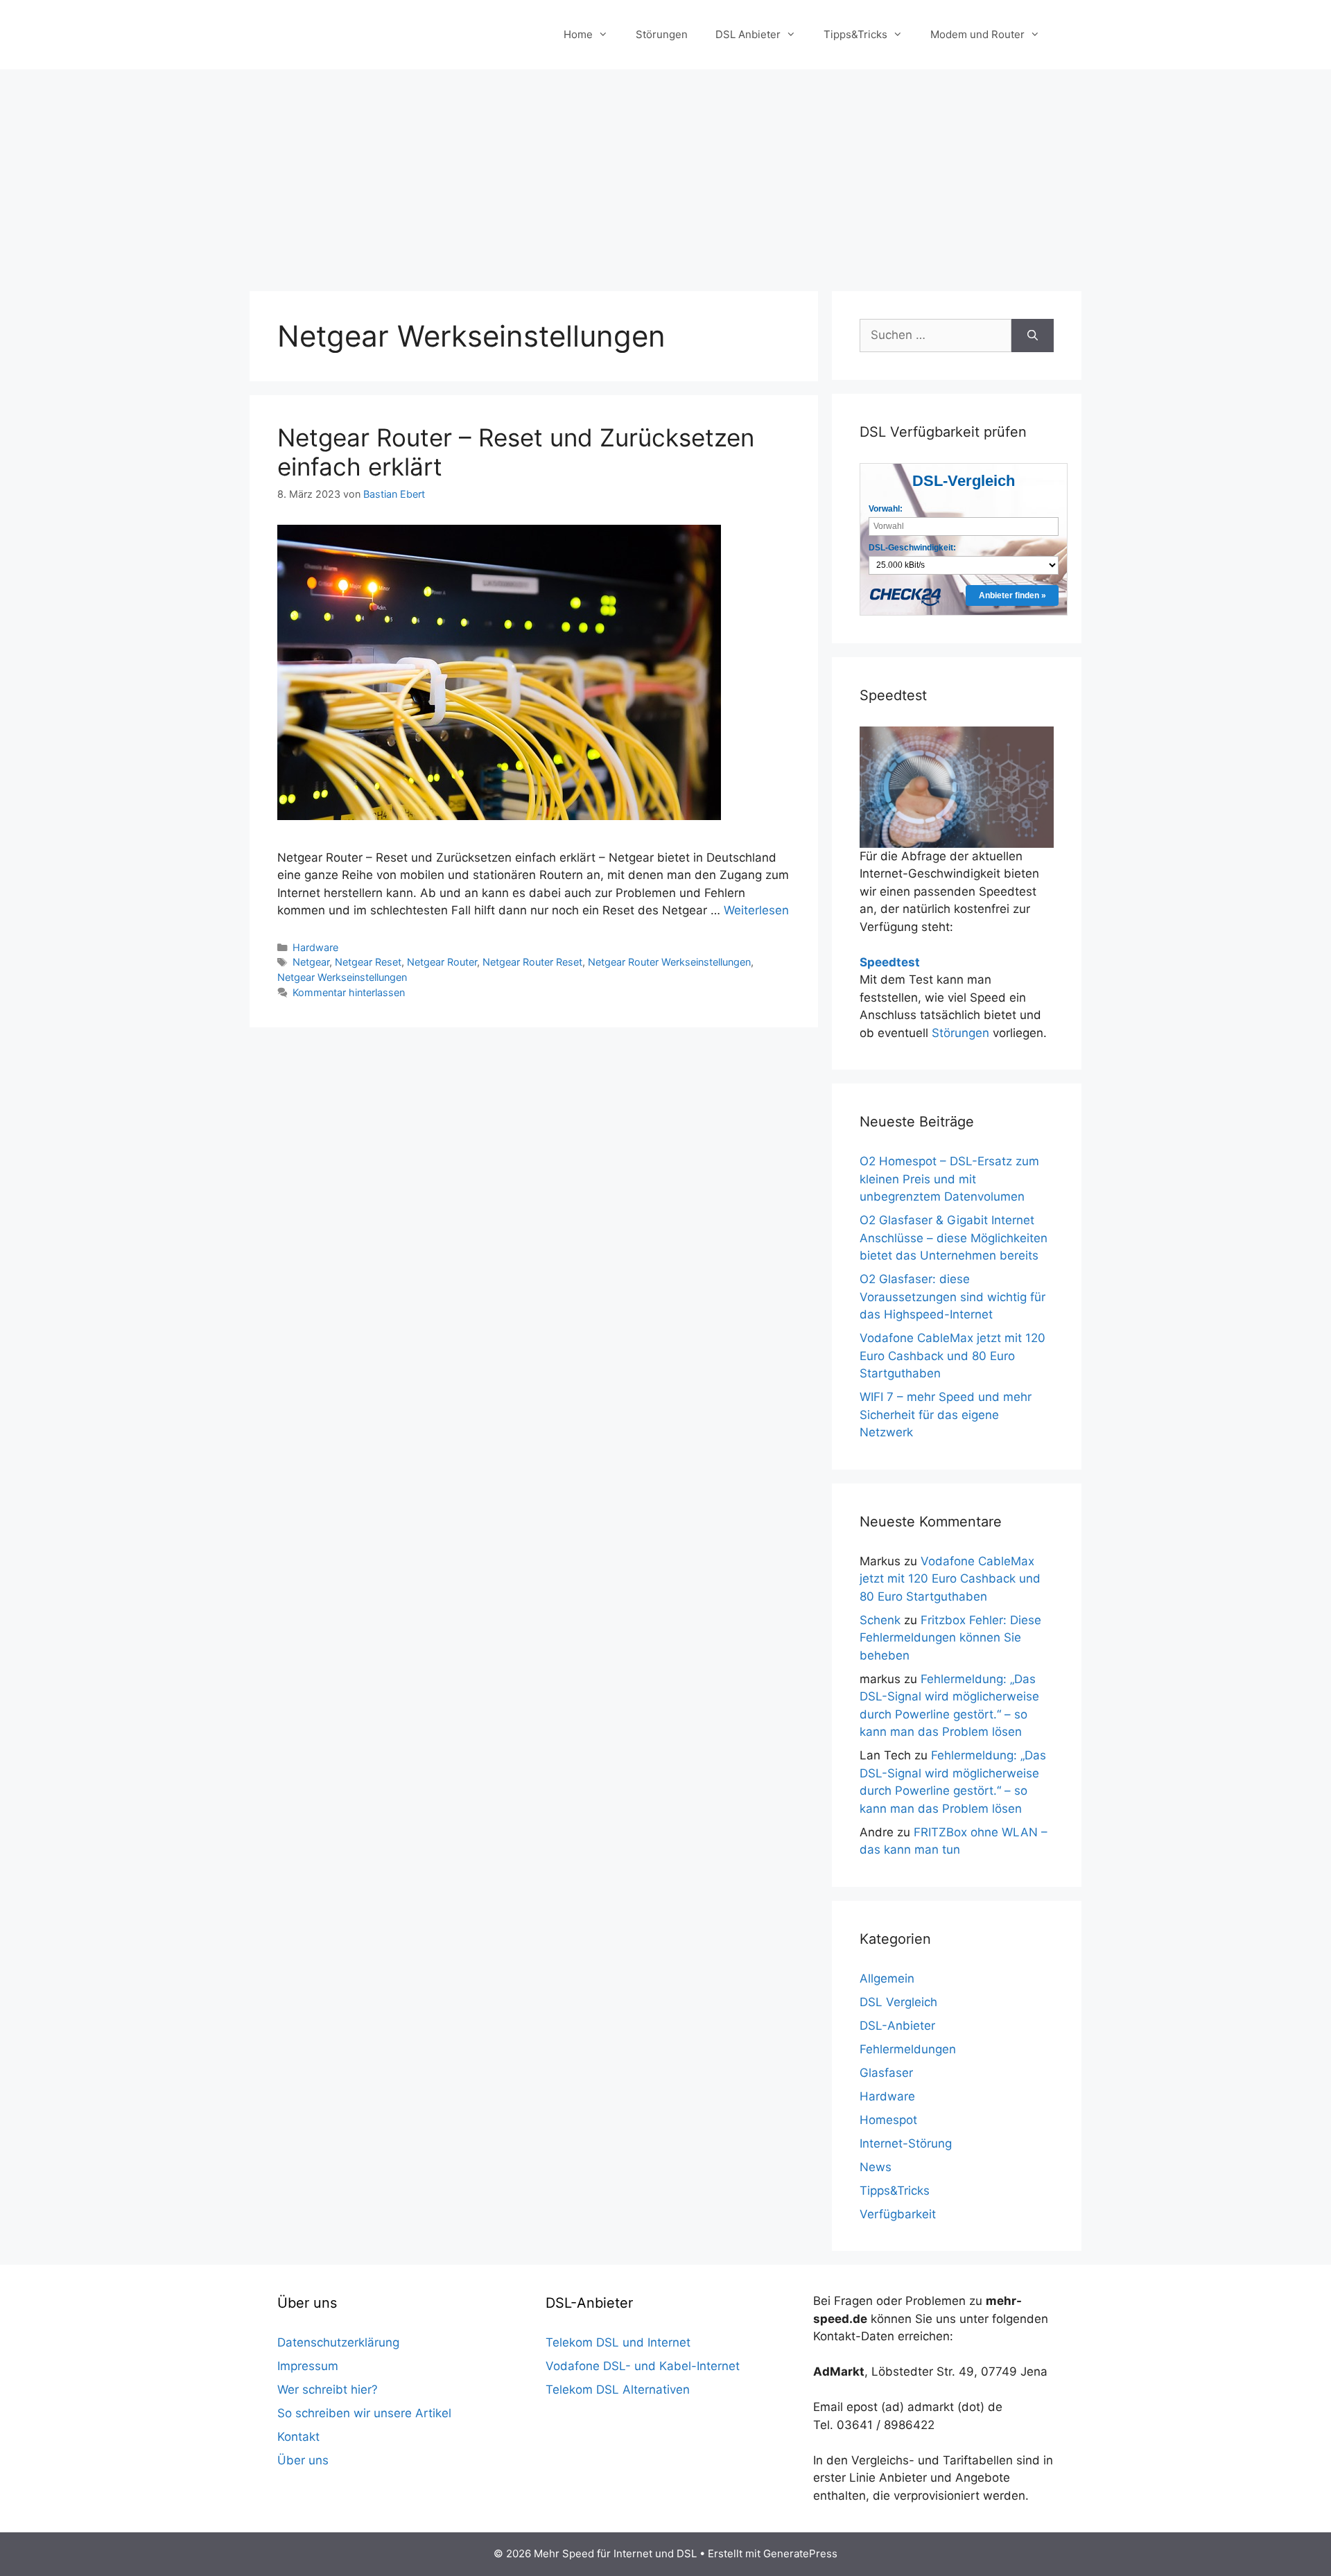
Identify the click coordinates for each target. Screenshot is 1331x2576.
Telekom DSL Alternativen (618, 2390)
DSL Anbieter (748, 34)
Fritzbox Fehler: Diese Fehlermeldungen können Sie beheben (950, 1638)
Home (578, 34)
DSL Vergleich (898, 2002)
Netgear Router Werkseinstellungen (669, 962)
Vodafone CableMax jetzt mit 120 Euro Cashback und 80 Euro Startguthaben (952, 1356)
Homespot (888, 2120)
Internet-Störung (906, 2143)
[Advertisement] (665, 173)
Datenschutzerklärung (338, 2342)
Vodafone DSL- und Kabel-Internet (643, 2366)
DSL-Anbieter (897, 2026)
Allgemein (887, 1978)
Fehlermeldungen (908, 2049)
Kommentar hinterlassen (349, 992)
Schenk (880, 1620)
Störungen (662, 34)
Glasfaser (886, 2073)
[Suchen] (1033, 336)
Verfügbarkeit (898, 2214)
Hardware (315, 947)
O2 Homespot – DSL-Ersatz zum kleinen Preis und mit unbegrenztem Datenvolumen (949, 1179)
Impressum (308, 2366)
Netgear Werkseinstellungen (342, 977)
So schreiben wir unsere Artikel (364, 2413)
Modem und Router (977, 34)
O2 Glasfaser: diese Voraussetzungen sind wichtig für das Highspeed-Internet (952, 1297)
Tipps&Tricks (855, 34)
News (876, 2167)
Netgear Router (442, 962)
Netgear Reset (368, 962)
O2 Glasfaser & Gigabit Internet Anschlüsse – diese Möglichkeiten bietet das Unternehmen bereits (954, 1238)
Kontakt (298, 2437)
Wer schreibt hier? (328, 2390)
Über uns (303, 2460)
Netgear (311, 962)
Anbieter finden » (1012, 595)
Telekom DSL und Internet (618, 2342)
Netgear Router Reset (532, 962)
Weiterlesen (756, 910)
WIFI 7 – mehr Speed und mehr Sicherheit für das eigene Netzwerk (946, 1415)
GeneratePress (800, 2553)
